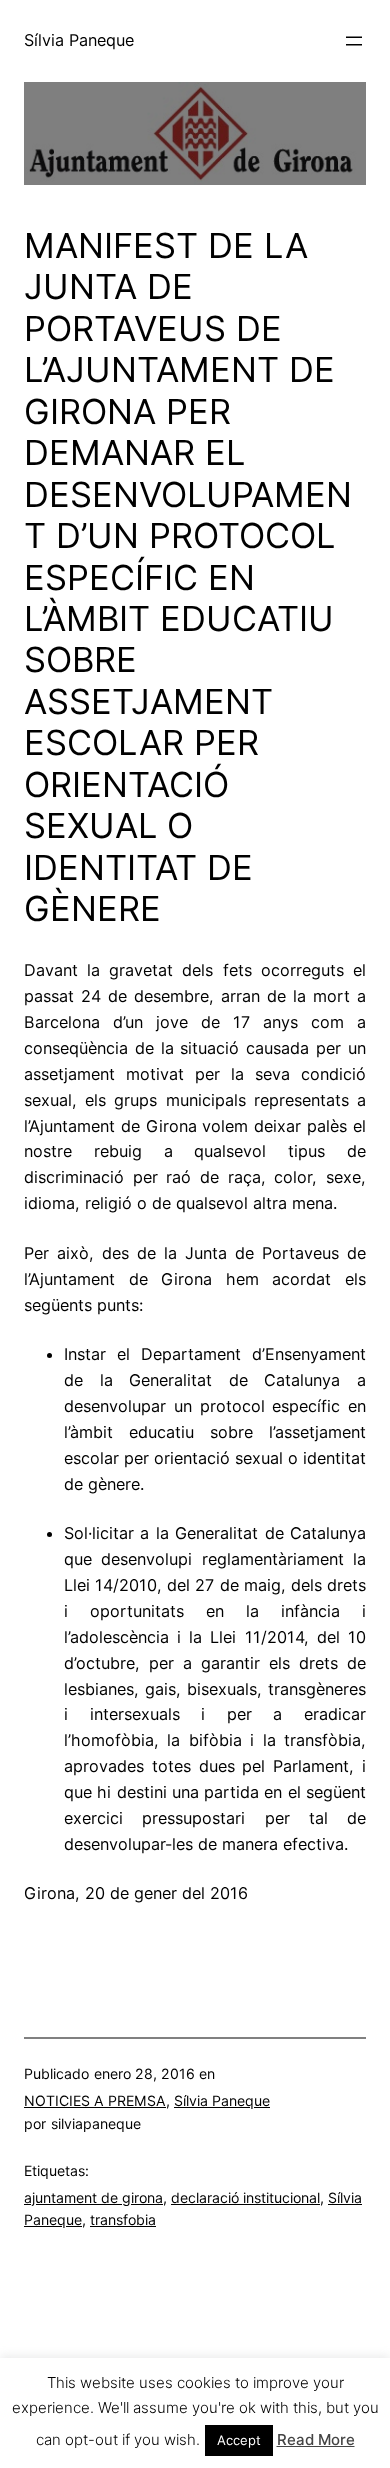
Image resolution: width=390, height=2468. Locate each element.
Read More (316, 2439)
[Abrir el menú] (354, 41)
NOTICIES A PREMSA (95, 2100)
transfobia (123, 2219)
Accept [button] (239, 2440)
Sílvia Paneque (79, 40)
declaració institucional (245, 2197)
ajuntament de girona (93, 2197)
